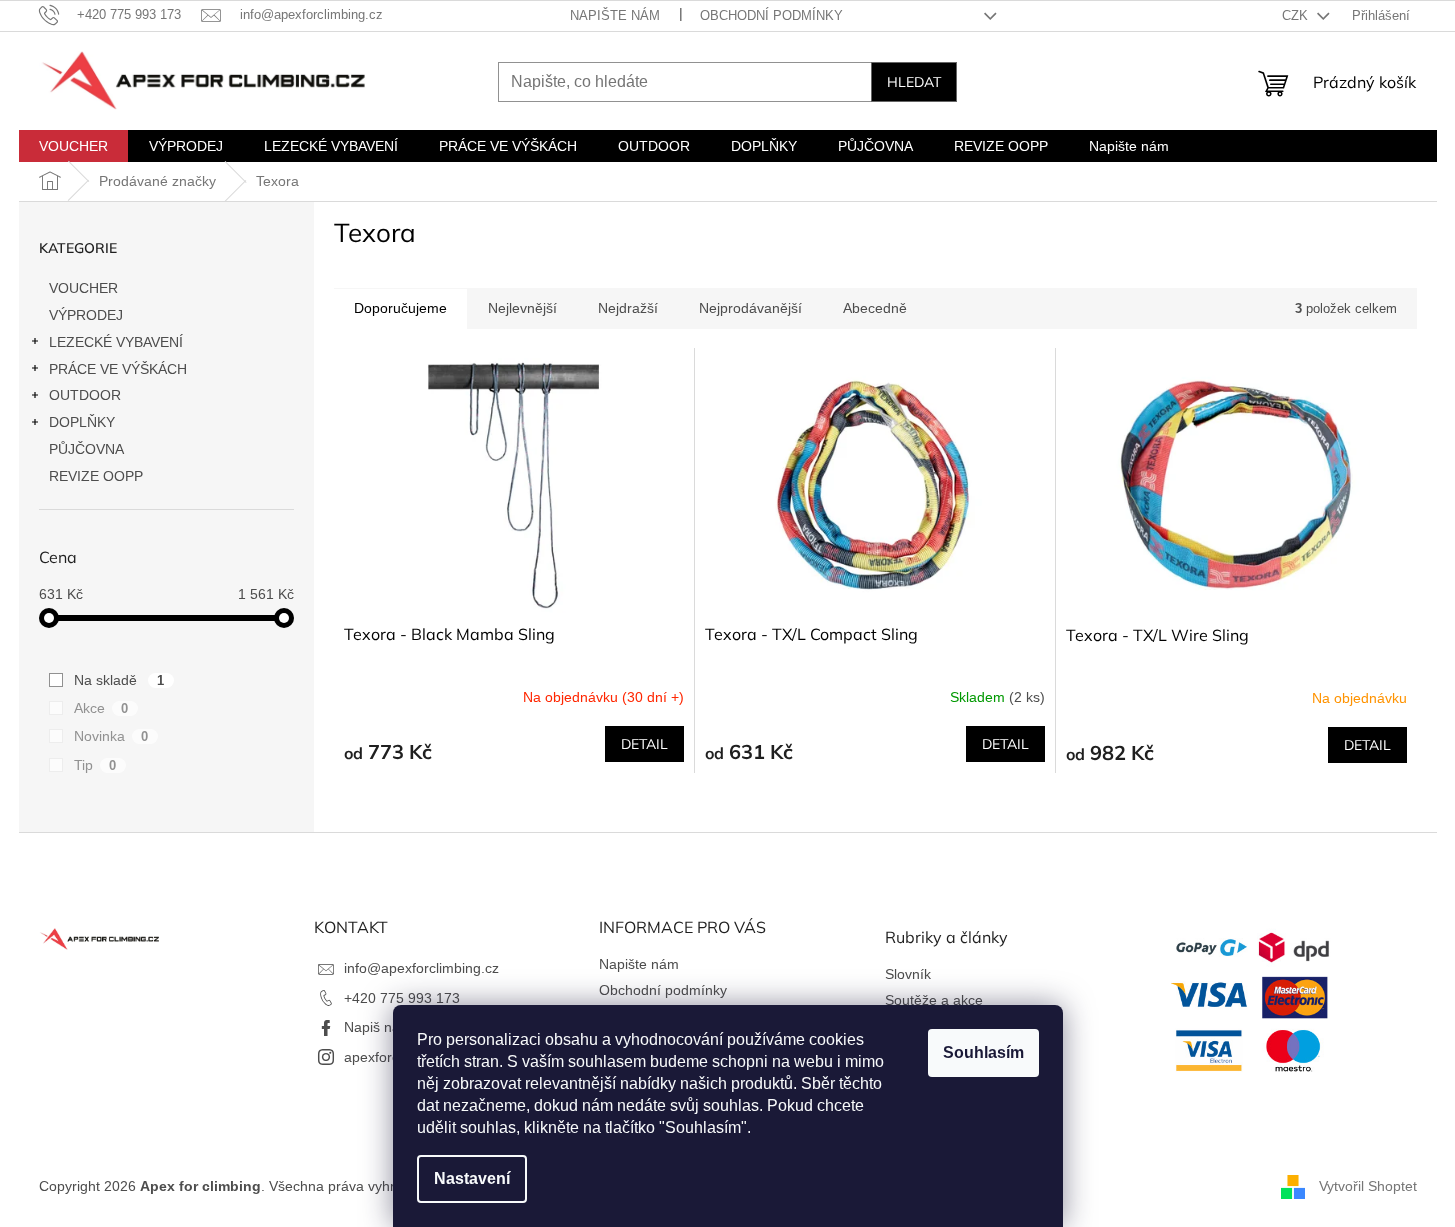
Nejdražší (628, 308)
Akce (101, 708)
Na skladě (119, 680)
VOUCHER (83, 288)
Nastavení (472, 1178)
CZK (1297, 15)
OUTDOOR (85, 395)
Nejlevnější (522, 308)
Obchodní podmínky (771, 15)
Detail (644, 744)
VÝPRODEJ (86, 315)
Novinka (111, 736)
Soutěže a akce (934, 1000)
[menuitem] (73, 146)
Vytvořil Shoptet (1368, 1185)
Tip (95, 765)
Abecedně (875, 308)
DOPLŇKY (82, 422)
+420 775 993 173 (402, 998)
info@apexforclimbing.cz (421, 968)
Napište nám (615, 15)
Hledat (914, 82)
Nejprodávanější (750, 308)
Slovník (908, 974)
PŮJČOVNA (86, 449)
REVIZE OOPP (96, 476)
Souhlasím (983, 1052)
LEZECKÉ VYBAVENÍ (116, 342)
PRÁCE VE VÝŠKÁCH (118, 369)
